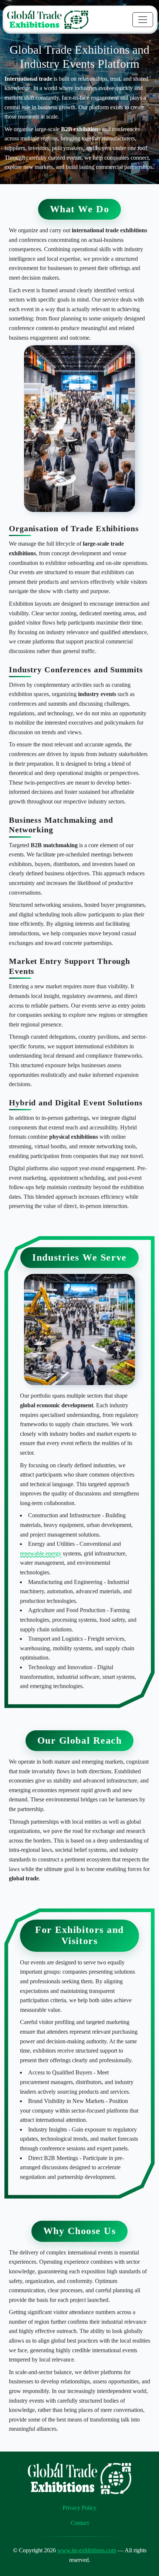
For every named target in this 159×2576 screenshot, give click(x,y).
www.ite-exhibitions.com (87, 2550)
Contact (80, 2523)
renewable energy (41, 1553)
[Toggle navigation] (143, 20)
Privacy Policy (79, 2508)
